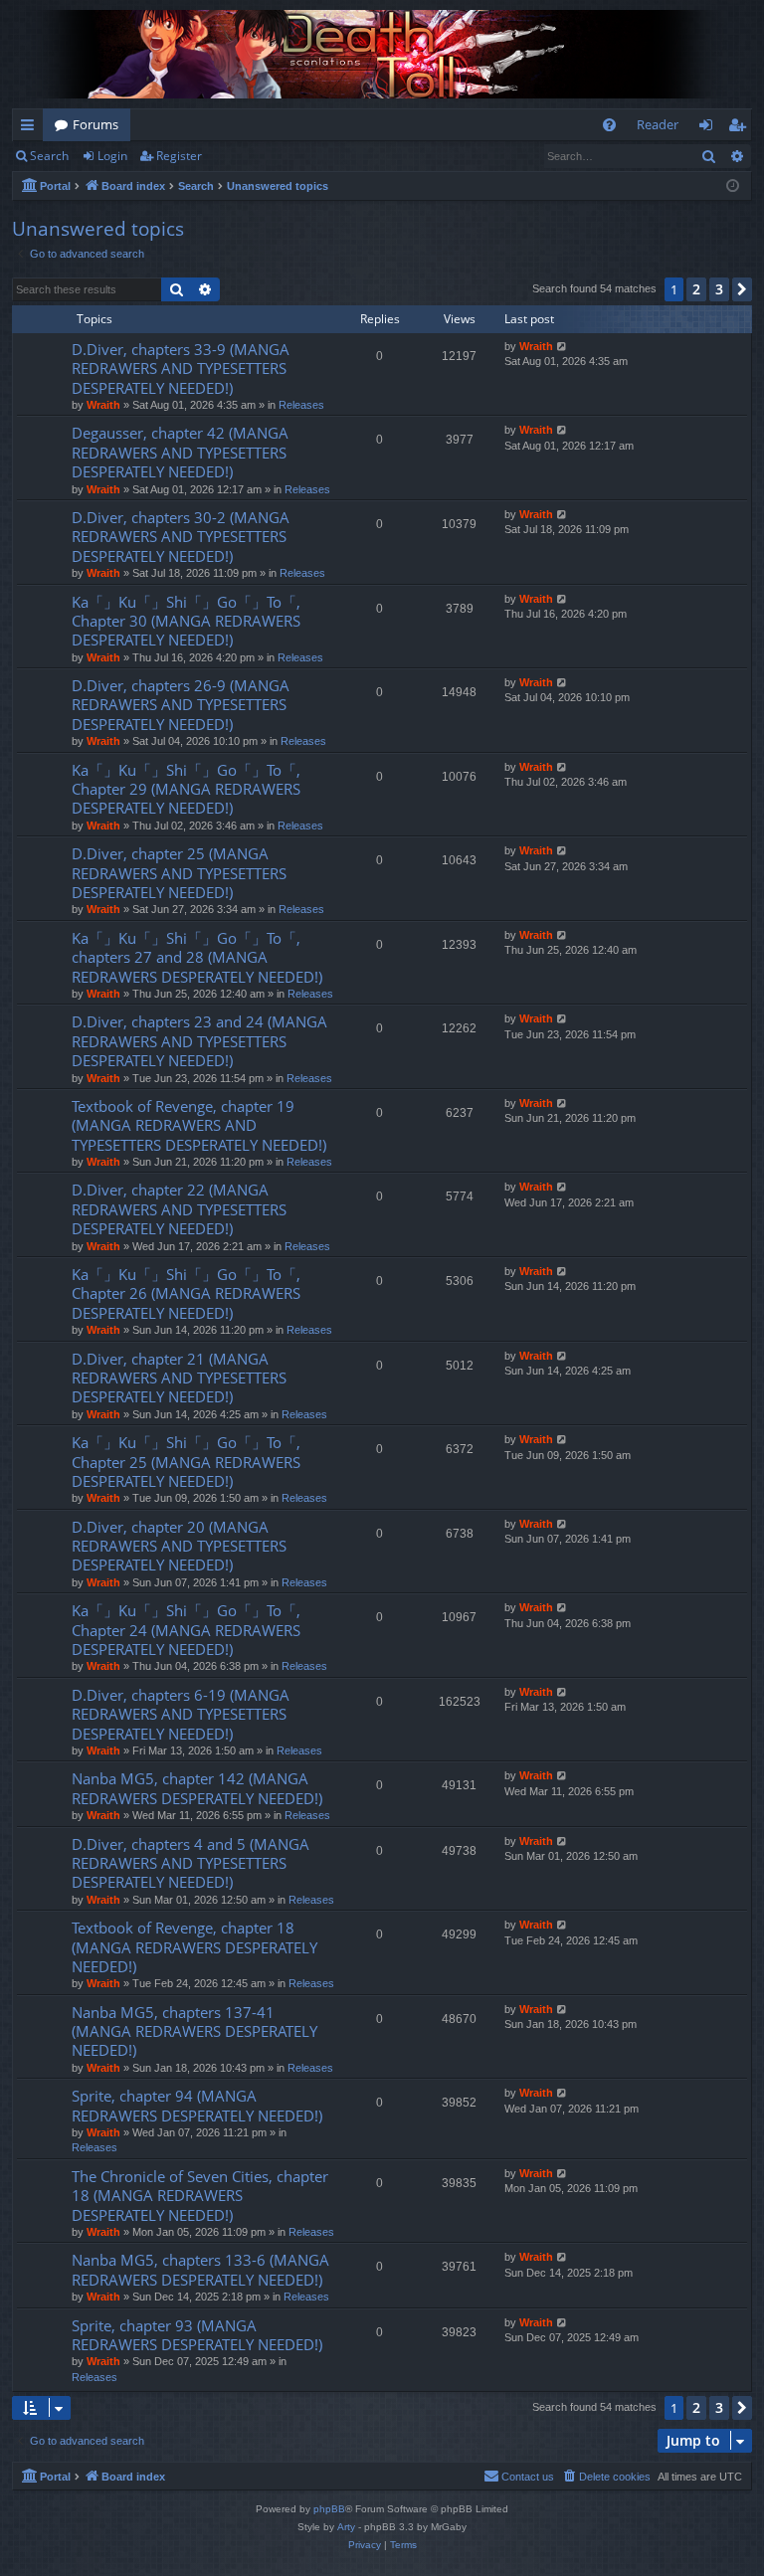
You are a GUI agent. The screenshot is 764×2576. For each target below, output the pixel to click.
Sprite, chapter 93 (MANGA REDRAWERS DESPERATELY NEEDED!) (197, 2335)
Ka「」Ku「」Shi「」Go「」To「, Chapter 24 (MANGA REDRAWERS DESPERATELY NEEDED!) (186, 1630)
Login (112, 156)
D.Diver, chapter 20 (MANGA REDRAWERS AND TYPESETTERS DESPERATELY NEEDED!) (179, 1546)
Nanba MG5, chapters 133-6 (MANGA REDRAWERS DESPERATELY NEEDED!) (200, 2269)
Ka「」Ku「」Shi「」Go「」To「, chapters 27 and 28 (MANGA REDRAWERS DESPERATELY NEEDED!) (197, 957)
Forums (95, 124)
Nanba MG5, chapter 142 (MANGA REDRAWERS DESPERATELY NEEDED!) (197, 1788)
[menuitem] (609, 125)
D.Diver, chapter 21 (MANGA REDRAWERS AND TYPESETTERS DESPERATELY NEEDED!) (179, 1378)
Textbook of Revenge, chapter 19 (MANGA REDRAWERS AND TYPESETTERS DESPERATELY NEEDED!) (199, 1125)
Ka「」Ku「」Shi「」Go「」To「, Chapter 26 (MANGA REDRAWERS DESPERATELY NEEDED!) (186, 1293)
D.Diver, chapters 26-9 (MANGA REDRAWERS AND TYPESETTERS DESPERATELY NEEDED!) (181, 705)
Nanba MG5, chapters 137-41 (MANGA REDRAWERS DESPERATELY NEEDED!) (194, 2031)
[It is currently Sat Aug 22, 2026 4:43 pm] (733, 186)
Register (179, 156)
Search (49, 156)
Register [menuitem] (741, 128)
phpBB (329, 2509)
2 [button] (696, 289)
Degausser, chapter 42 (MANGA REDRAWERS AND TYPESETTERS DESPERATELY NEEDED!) (180, 452)
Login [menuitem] (710, 128)
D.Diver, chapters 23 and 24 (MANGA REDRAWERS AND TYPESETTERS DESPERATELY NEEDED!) (199, 1041)
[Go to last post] (563, 347)
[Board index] (382, 54)
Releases (301, 405)
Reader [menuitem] (658, 124)
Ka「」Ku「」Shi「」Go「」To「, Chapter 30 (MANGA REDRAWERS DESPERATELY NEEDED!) (186, 621)
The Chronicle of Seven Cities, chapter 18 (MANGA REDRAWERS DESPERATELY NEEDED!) (200, 2196)
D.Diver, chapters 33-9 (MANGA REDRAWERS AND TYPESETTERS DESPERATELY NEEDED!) (181, 368)
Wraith (103, 405)
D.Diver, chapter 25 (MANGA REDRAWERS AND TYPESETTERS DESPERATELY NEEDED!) (179, 873)
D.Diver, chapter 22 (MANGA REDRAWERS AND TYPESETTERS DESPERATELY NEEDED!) (179, 1209)
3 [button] (719, 289)
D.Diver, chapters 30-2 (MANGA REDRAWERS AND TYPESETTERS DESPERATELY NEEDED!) (181, 537)
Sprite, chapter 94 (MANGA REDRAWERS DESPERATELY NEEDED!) (197, 2105)
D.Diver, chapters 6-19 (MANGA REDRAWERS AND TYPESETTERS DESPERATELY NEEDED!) (181, 1714)
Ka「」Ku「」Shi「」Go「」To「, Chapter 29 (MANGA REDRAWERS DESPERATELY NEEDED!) (186, 789)
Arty (346, 2527)
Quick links (31, 128)
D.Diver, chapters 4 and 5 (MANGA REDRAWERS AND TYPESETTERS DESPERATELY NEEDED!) (191, 1863)
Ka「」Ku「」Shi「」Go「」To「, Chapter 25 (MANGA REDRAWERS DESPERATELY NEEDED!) (186, 1462)
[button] (742, 289)
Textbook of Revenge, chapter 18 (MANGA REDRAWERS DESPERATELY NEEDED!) (194, 1947)
